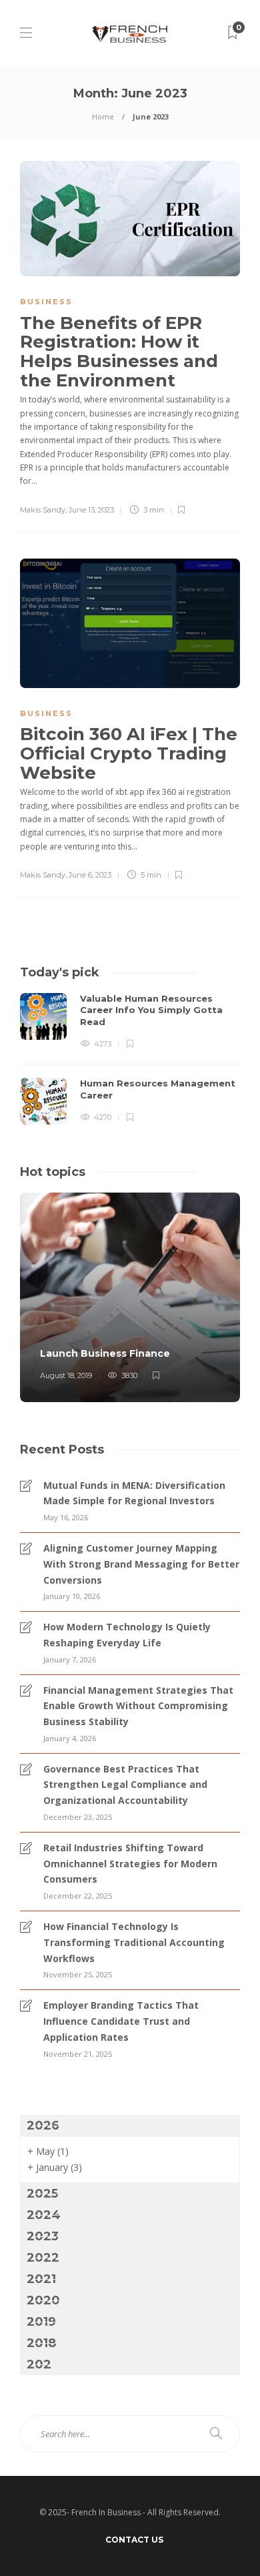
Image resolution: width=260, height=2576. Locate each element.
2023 (43, 2236)
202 (39, 2364)
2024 (44, 2215)
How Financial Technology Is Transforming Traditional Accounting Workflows (134, 1942)
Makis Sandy (43, 510)
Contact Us (134, 2540)
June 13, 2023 (91, 510)
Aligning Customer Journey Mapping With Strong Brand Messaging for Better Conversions (141, 1564)
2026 (43, 2126)
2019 (41, 2322)
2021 (41, 2279)
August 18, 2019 (66, 1375)
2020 (43, 2300)
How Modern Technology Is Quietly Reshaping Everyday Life (127, 1635)
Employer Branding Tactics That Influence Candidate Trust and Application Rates (121, 2021)
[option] (130, 1059)
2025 (42, 2194)
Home (103, 116)
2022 (43, 2258)
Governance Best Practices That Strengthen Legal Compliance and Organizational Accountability (125, 1785)
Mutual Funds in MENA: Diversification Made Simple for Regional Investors (134, 1493)
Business (46, 302)
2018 (41, 2343)
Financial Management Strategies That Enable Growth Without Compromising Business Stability (138, 1706)
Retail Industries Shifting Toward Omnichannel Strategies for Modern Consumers (130, 1864)
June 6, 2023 (90, 875)
